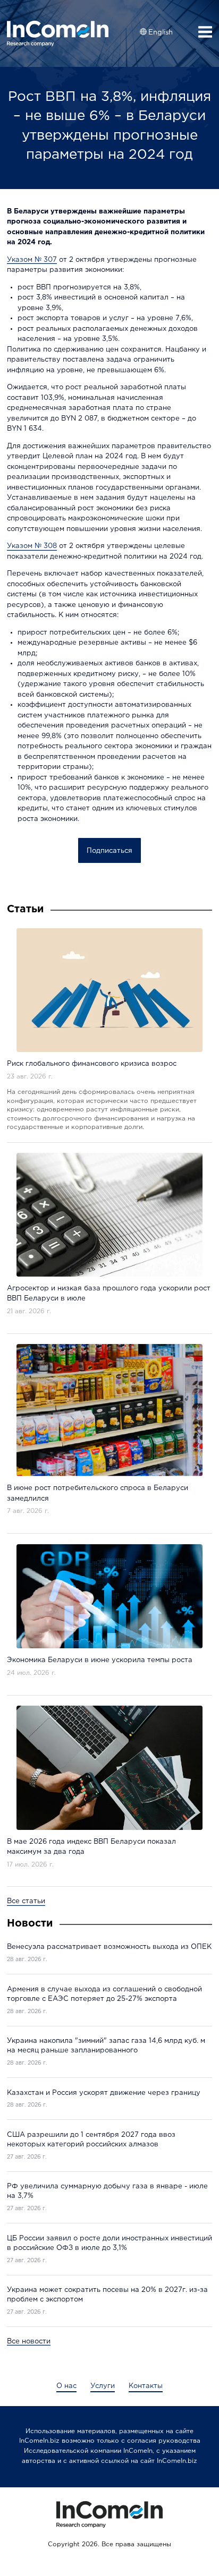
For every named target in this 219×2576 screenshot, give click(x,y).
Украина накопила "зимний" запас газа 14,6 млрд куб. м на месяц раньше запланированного (106, 2046)
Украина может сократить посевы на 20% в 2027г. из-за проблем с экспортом (107, 2295)
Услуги (103, 2386)
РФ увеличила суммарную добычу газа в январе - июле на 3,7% (107, 2191)
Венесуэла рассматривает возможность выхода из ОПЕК (109, 1947)
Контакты (146, 2386)
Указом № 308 (32, 546)
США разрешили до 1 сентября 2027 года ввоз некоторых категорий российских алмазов (91, 2140)
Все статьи (26, 1901)
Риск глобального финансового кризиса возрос (92, 1064)
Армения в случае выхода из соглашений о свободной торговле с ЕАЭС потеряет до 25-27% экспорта (104, 1994)
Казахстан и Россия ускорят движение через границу (104, 2093)
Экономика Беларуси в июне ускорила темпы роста (100, 1660)
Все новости (29, 2342)
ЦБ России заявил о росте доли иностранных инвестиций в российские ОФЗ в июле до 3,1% (109, 2243)
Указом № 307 (32, 260)
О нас (66, 2386)
